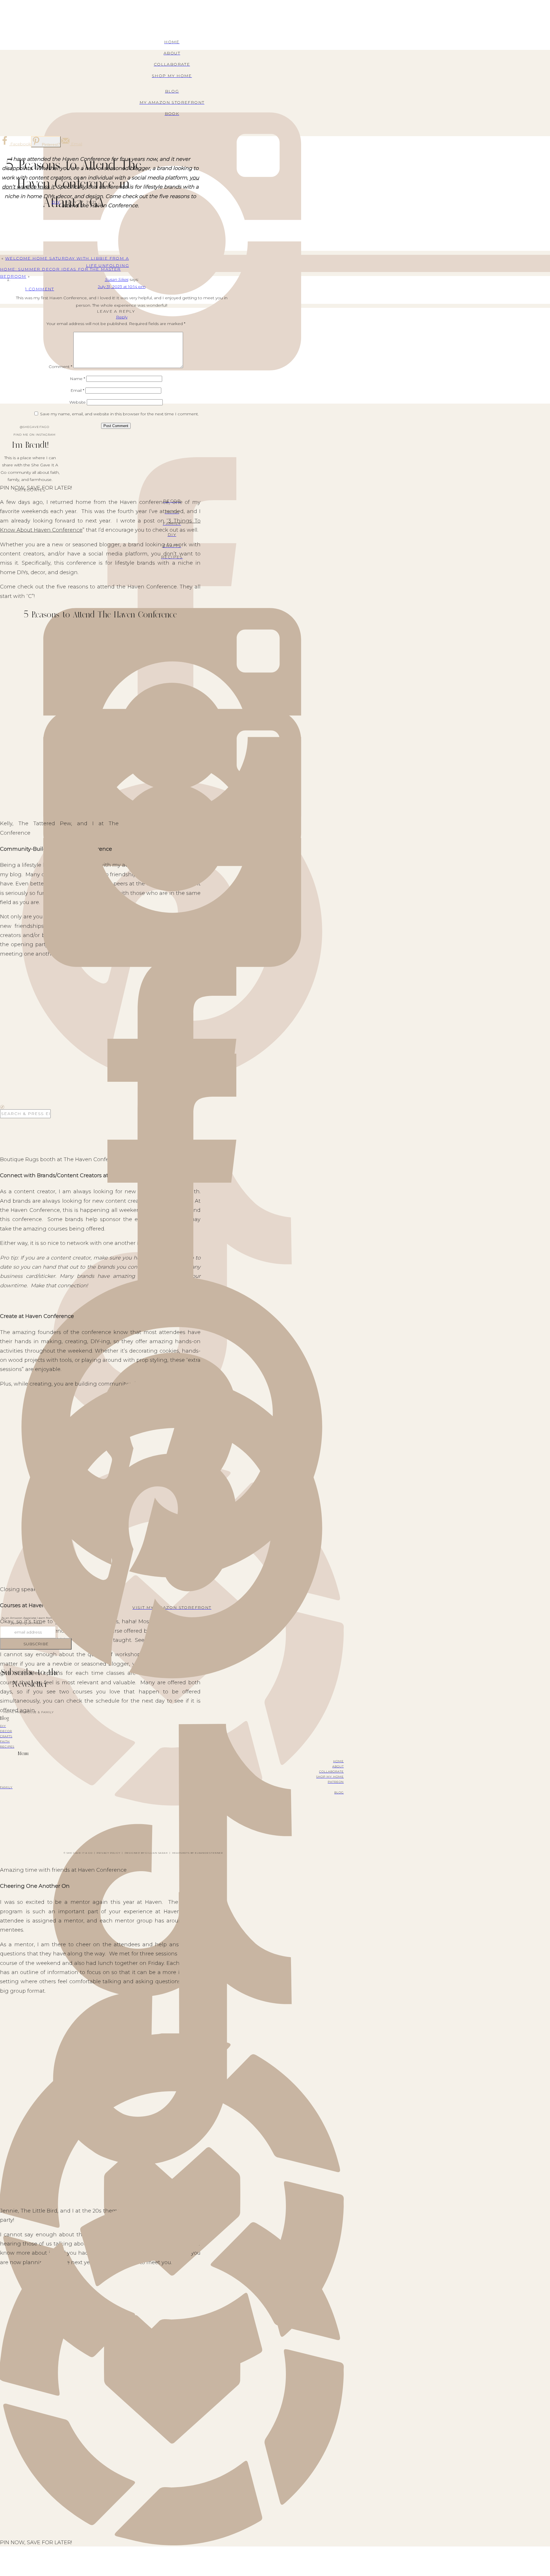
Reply (122, 317)
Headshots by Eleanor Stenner (198, 1853)
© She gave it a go (78, 1853)
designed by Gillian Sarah (146, 1853)
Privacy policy (108, 1853)
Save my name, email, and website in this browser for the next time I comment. (119, 414)
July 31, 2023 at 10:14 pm (122, 287)
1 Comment (40, 289)
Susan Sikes (117, 279)
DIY (56, 202)
